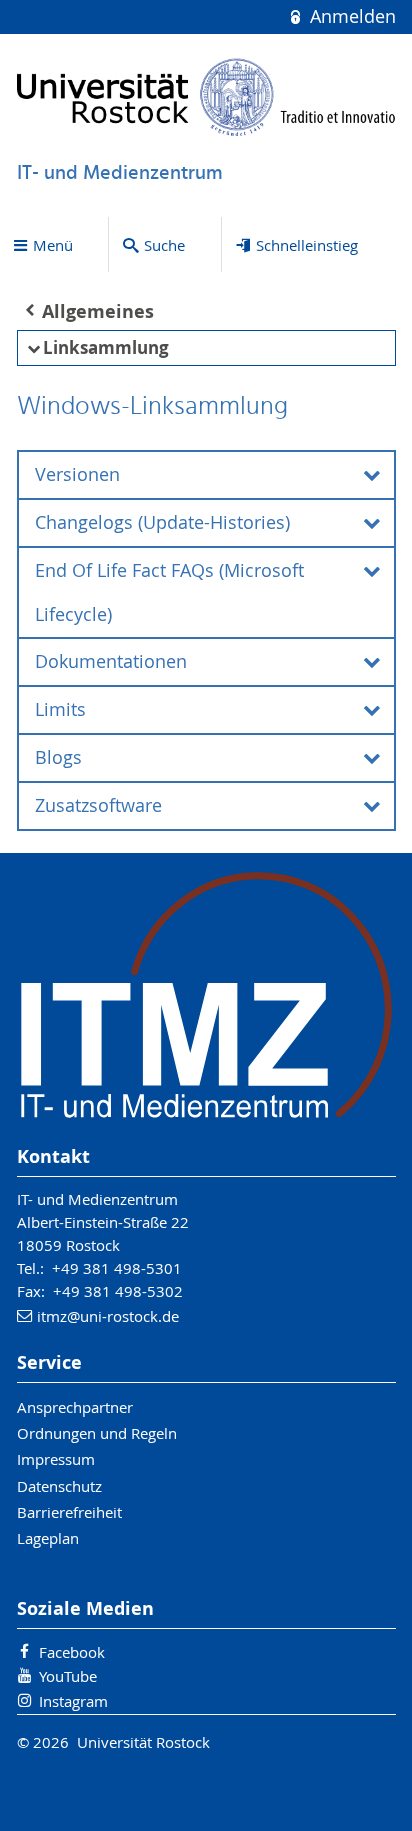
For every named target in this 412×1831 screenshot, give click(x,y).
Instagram (73, 1701)
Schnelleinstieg (307, 245)
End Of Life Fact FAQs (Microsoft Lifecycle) (169, 592)
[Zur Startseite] (206, 97)
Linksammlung (106, 347)
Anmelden (350, 16)
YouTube (68, 1676)
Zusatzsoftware (98, 805)
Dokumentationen (111, 661)
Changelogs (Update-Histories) (162, 522)
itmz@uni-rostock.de (108, 1316)
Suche (164, 245)
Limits (60, 709)
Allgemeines (98, 311)
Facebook (72, 1652)
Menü (53, 245)
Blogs (58, 757)
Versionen (77, 474)
